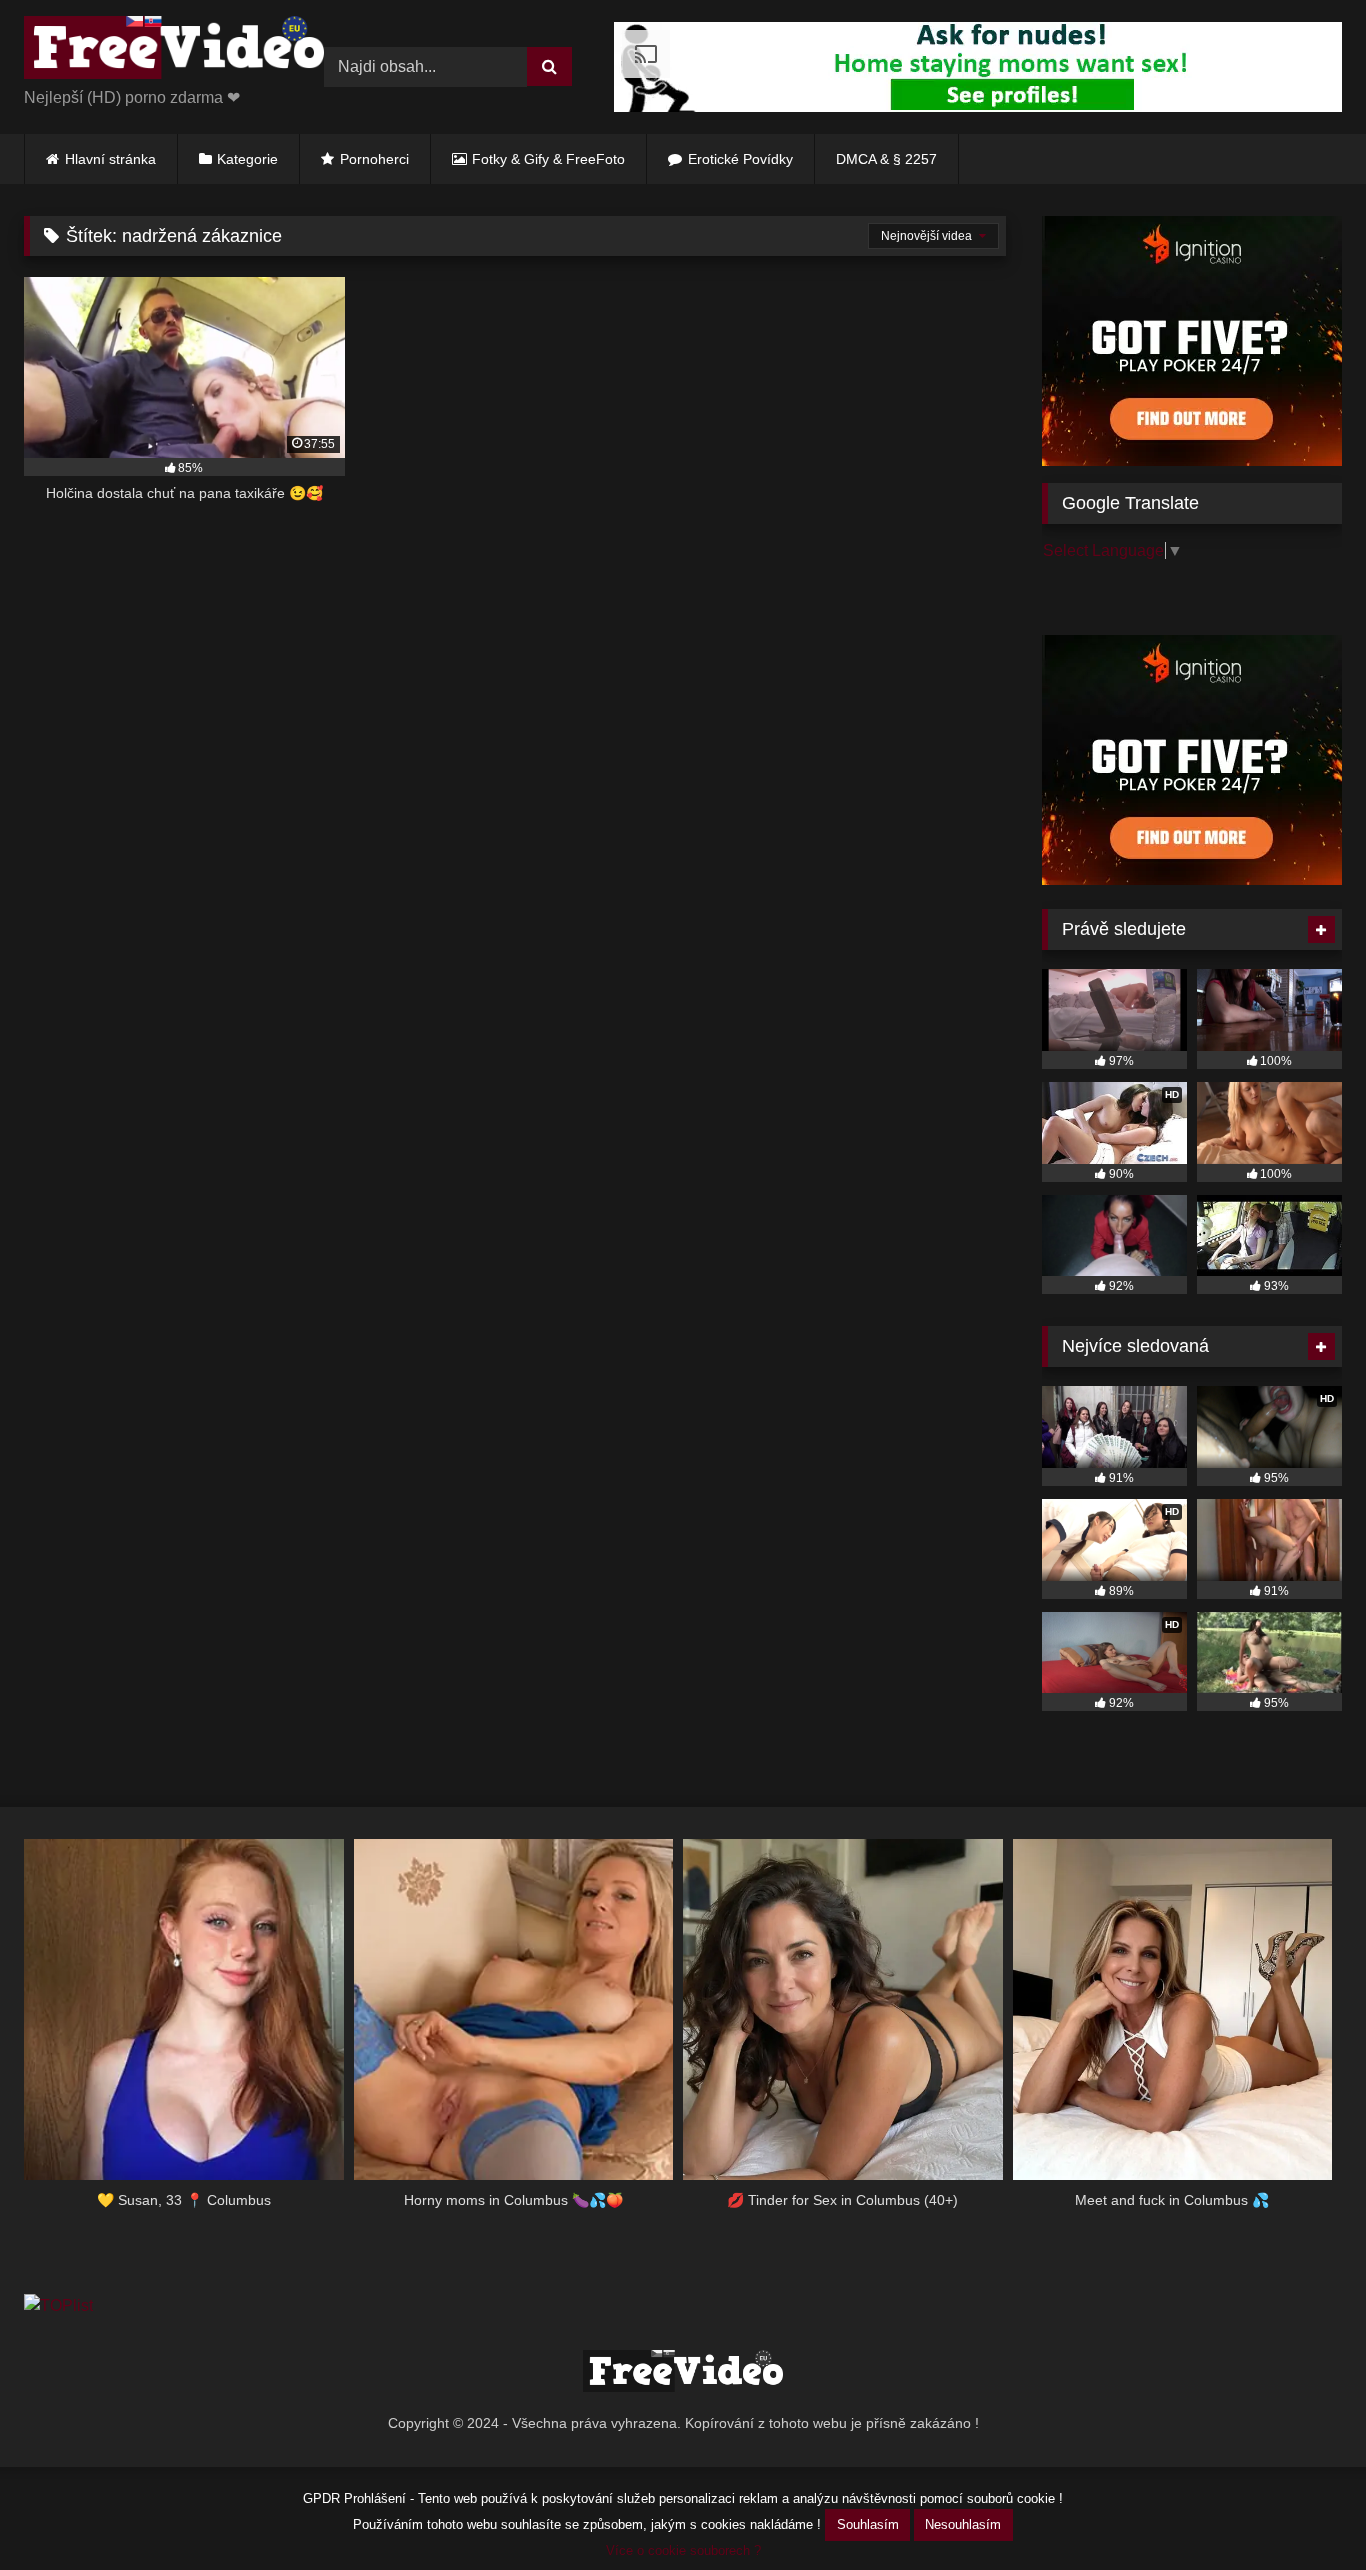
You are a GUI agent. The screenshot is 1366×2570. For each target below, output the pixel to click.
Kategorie (247, 159)
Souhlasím (868, 2524)
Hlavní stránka (110, 159)
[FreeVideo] (174, 51)
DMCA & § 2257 (886, 159)
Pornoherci (374, 159)
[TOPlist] (58, 2305)
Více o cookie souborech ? (683, 2550)
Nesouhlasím (963, 2524)
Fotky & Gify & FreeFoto (548, 159)
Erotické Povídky (740, 159)
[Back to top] (1304, 2510)
